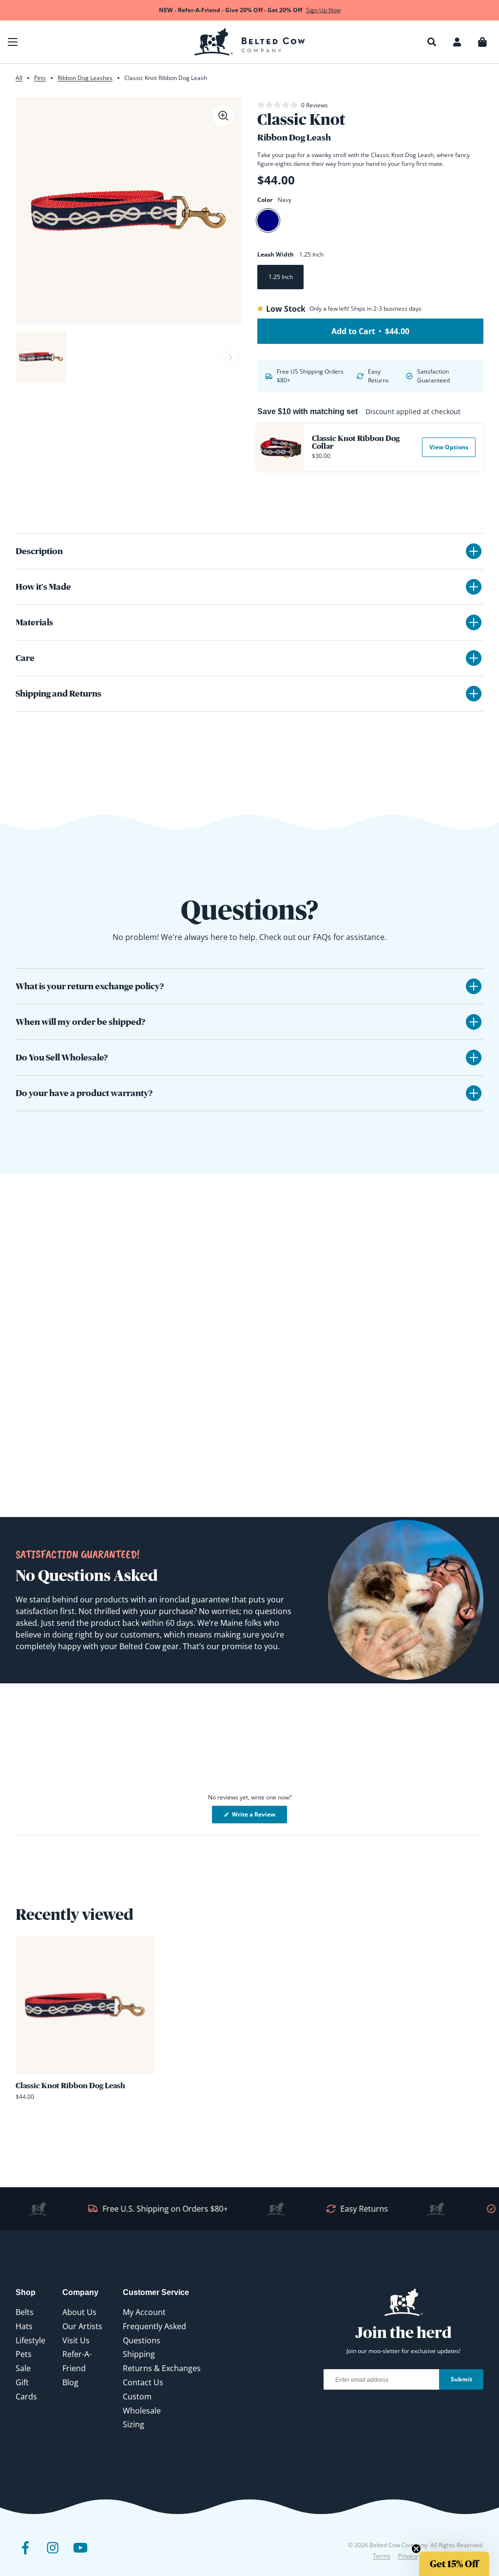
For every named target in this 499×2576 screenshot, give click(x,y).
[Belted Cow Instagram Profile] (53, 2555)
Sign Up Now (323, 10)
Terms (382, 2556)
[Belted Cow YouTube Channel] (80, 2555)
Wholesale (142, 2411)
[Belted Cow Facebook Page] (25, 2555)
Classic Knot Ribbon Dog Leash (70, 2085)
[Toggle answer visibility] (474, 986)
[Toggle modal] (223, 116)
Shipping (139, 2354)
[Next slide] (230, 358)
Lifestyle (30, 2340)
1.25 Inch (281, 277)
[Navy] (268, 220)
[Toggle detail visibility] (474, 551)
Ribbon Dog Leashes (85, 78)
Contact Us (143, 2382)
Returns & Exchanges (162, 2368)
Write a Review (259, 1817)
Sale (23, 2368)
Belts (25, 2312)
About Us (79, 2312)
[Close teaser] (416, 2549)
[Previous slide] (27, 358)
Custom (137, 2396)
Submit (461, 2379)
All (19, 78)
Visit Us (76, 2340)
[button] (13, 42)
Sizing (134, 2424)
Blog (70, 2382)
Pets (40, 78)
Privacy (408, 2556)
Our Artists (82, 2326)
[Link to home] (250, 42)
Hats (24, 2326)
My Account (144, 2312)
